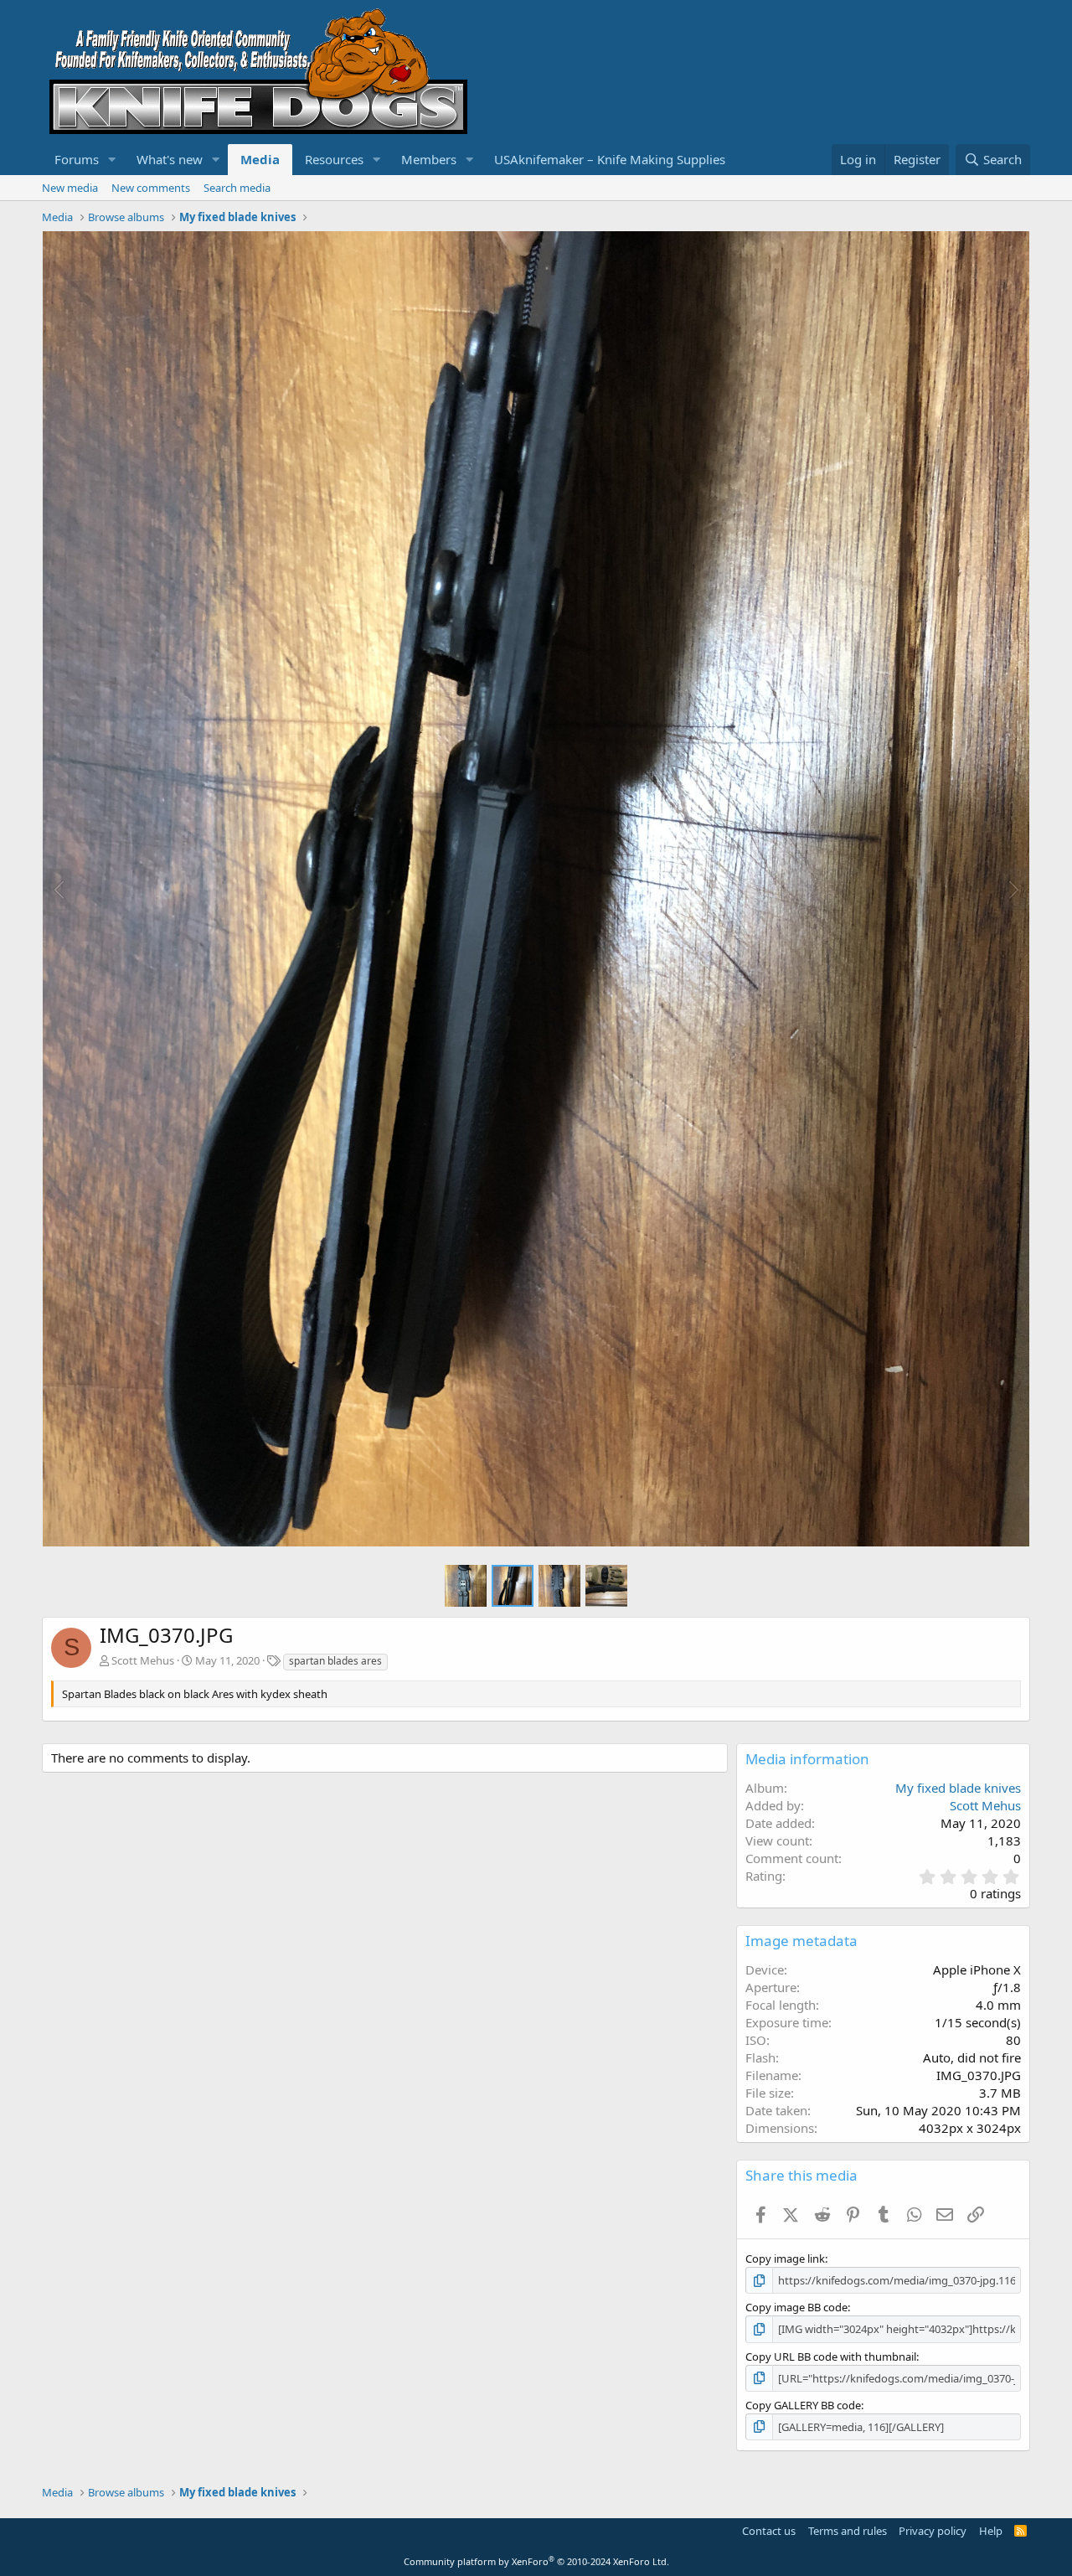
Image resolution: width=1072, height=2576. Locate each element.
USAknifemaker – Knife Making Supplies (610, 159)
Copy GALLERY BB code (803, 2405)
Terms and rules (848, 2531)
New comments (151, 188)
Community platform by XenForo (536, 2561)
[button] (112, 160)
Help (991, 2531)
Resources (334, 159)
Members (429, 159)
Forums (77, 159)
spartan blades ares (335, 1661)
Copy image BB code (796, 2307)
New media (70, 188)
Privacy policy (933, 2531)
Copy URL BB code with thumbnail (831, 2357)
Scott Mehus (143, 1660)
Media (260, 159)
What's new (170, 159)
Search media (237, 188)
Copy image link (785, 2259)
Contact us (769, 2531)
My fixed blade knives (958, 1788)
